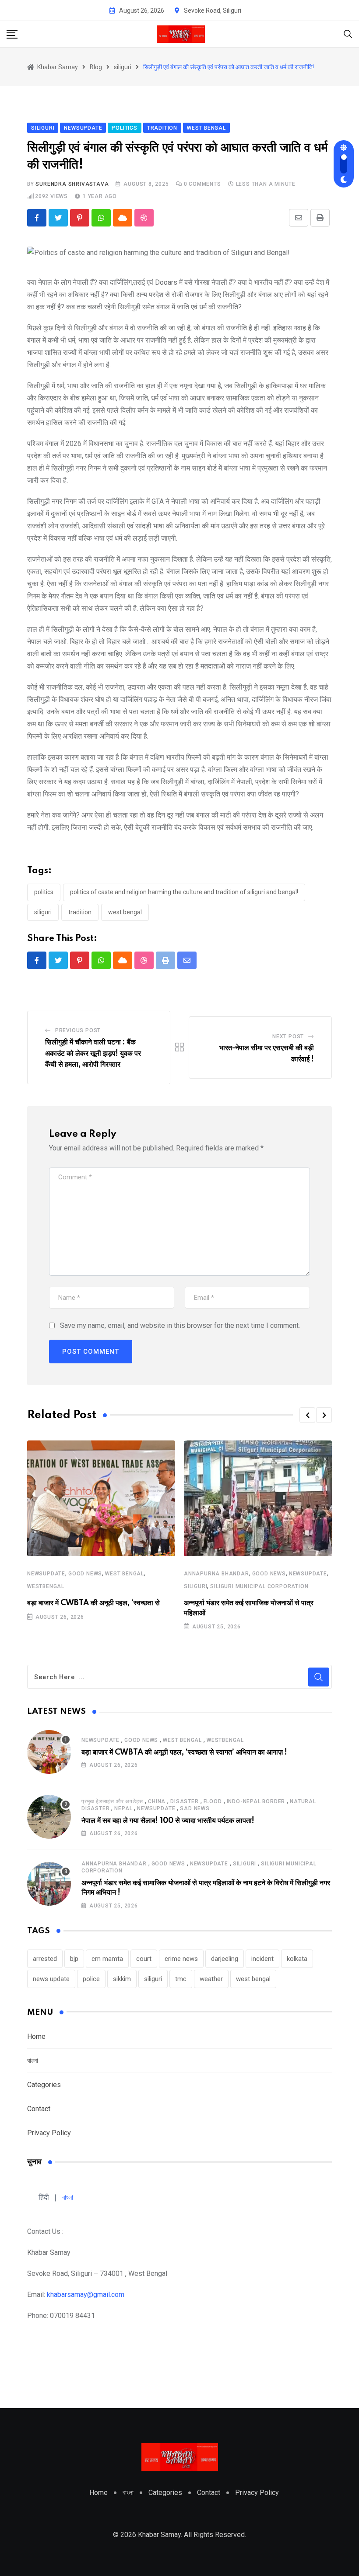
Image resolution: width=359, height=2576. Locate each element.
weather (211, 1979)
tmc (181, 1979)
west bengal (125, 912)
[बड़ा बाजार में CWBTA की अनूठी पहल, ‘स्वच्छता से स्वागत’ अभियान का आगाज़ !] (49, 1752)
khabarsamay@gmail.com (86, 2295)
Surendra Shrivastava (72, 184)
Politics (44, 892)
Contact (39, 2109)
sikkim (122, 1979)
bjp (74, 1959)
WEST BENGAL (125, 1574)
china (157, 1801)
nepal (123, 1808)
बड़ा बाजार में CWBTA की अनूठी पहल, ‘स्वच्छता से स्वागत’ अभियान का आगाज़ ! (184, 1752)
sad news (195, 1808)
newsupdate (46, 1574)
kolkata (297, 1959)
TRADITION (80, 912)
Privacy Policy (49, 2133)
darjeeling (225, 1959)
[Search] (348, 34)
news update (51, 1979)
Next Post (288, 1037)
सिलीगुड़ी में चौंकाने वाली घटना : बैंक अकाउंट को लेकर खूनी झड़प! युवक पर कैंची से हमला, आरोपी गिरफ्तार (93, 1053)
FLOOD (213, 1801)
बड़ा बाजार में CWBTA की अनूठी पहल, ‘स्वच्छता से (93, 1603)
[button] (307, 1415)
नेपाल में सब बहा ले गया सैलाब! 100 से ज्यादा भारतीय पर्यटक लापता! (168, 1821)
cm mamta (107, 1959)
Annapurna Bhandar (216, 1574)
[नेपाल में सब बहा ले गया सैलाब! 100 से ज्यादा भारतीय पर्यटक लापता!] (49, 1817)
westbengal (46, 1586)
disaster (184, 1801)
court (144, 1959)
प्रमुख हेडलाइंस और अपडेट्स (112, 1801)
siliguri (43, 912)
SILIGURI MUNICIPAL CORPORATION (259, 1586)
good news (85, 1574)
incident (262, 1959)
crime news (181, 1959)
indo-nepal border (256, 1801)
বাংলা (33, 2061)
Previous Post (78, 1030)
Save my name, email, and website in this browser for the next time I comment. (180, 1325)
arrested (45, 1959)
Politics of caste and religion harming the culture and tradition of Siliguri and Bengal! (184, 892)
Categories (44, 2085)
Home (36, 2036)
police (91, 1979)
